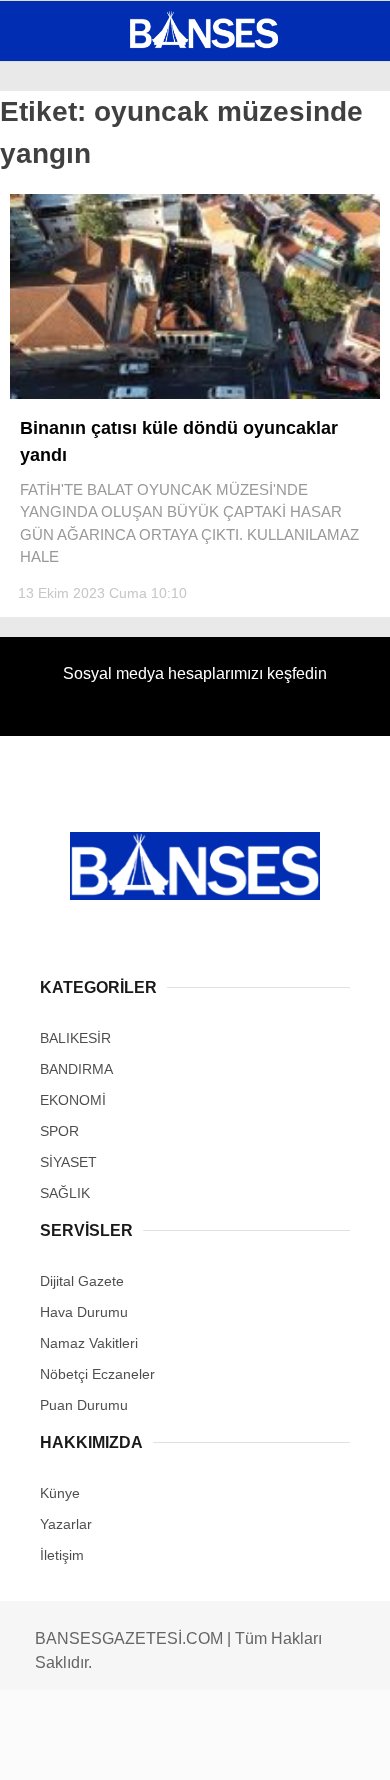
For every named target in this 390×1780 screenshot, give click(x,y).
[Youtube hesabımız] (247, 1747)
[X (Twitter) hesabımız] (125, 1747)
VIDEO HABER (75, 326)
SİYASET (58, 245)
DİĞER (50, 407)
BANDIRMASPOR (83, 286)
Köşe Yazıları (80, 367)
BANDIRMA (64, 205)
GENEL (52, 164)
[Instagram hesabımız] (186, 1747)
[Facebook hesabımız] (64, 1747)
